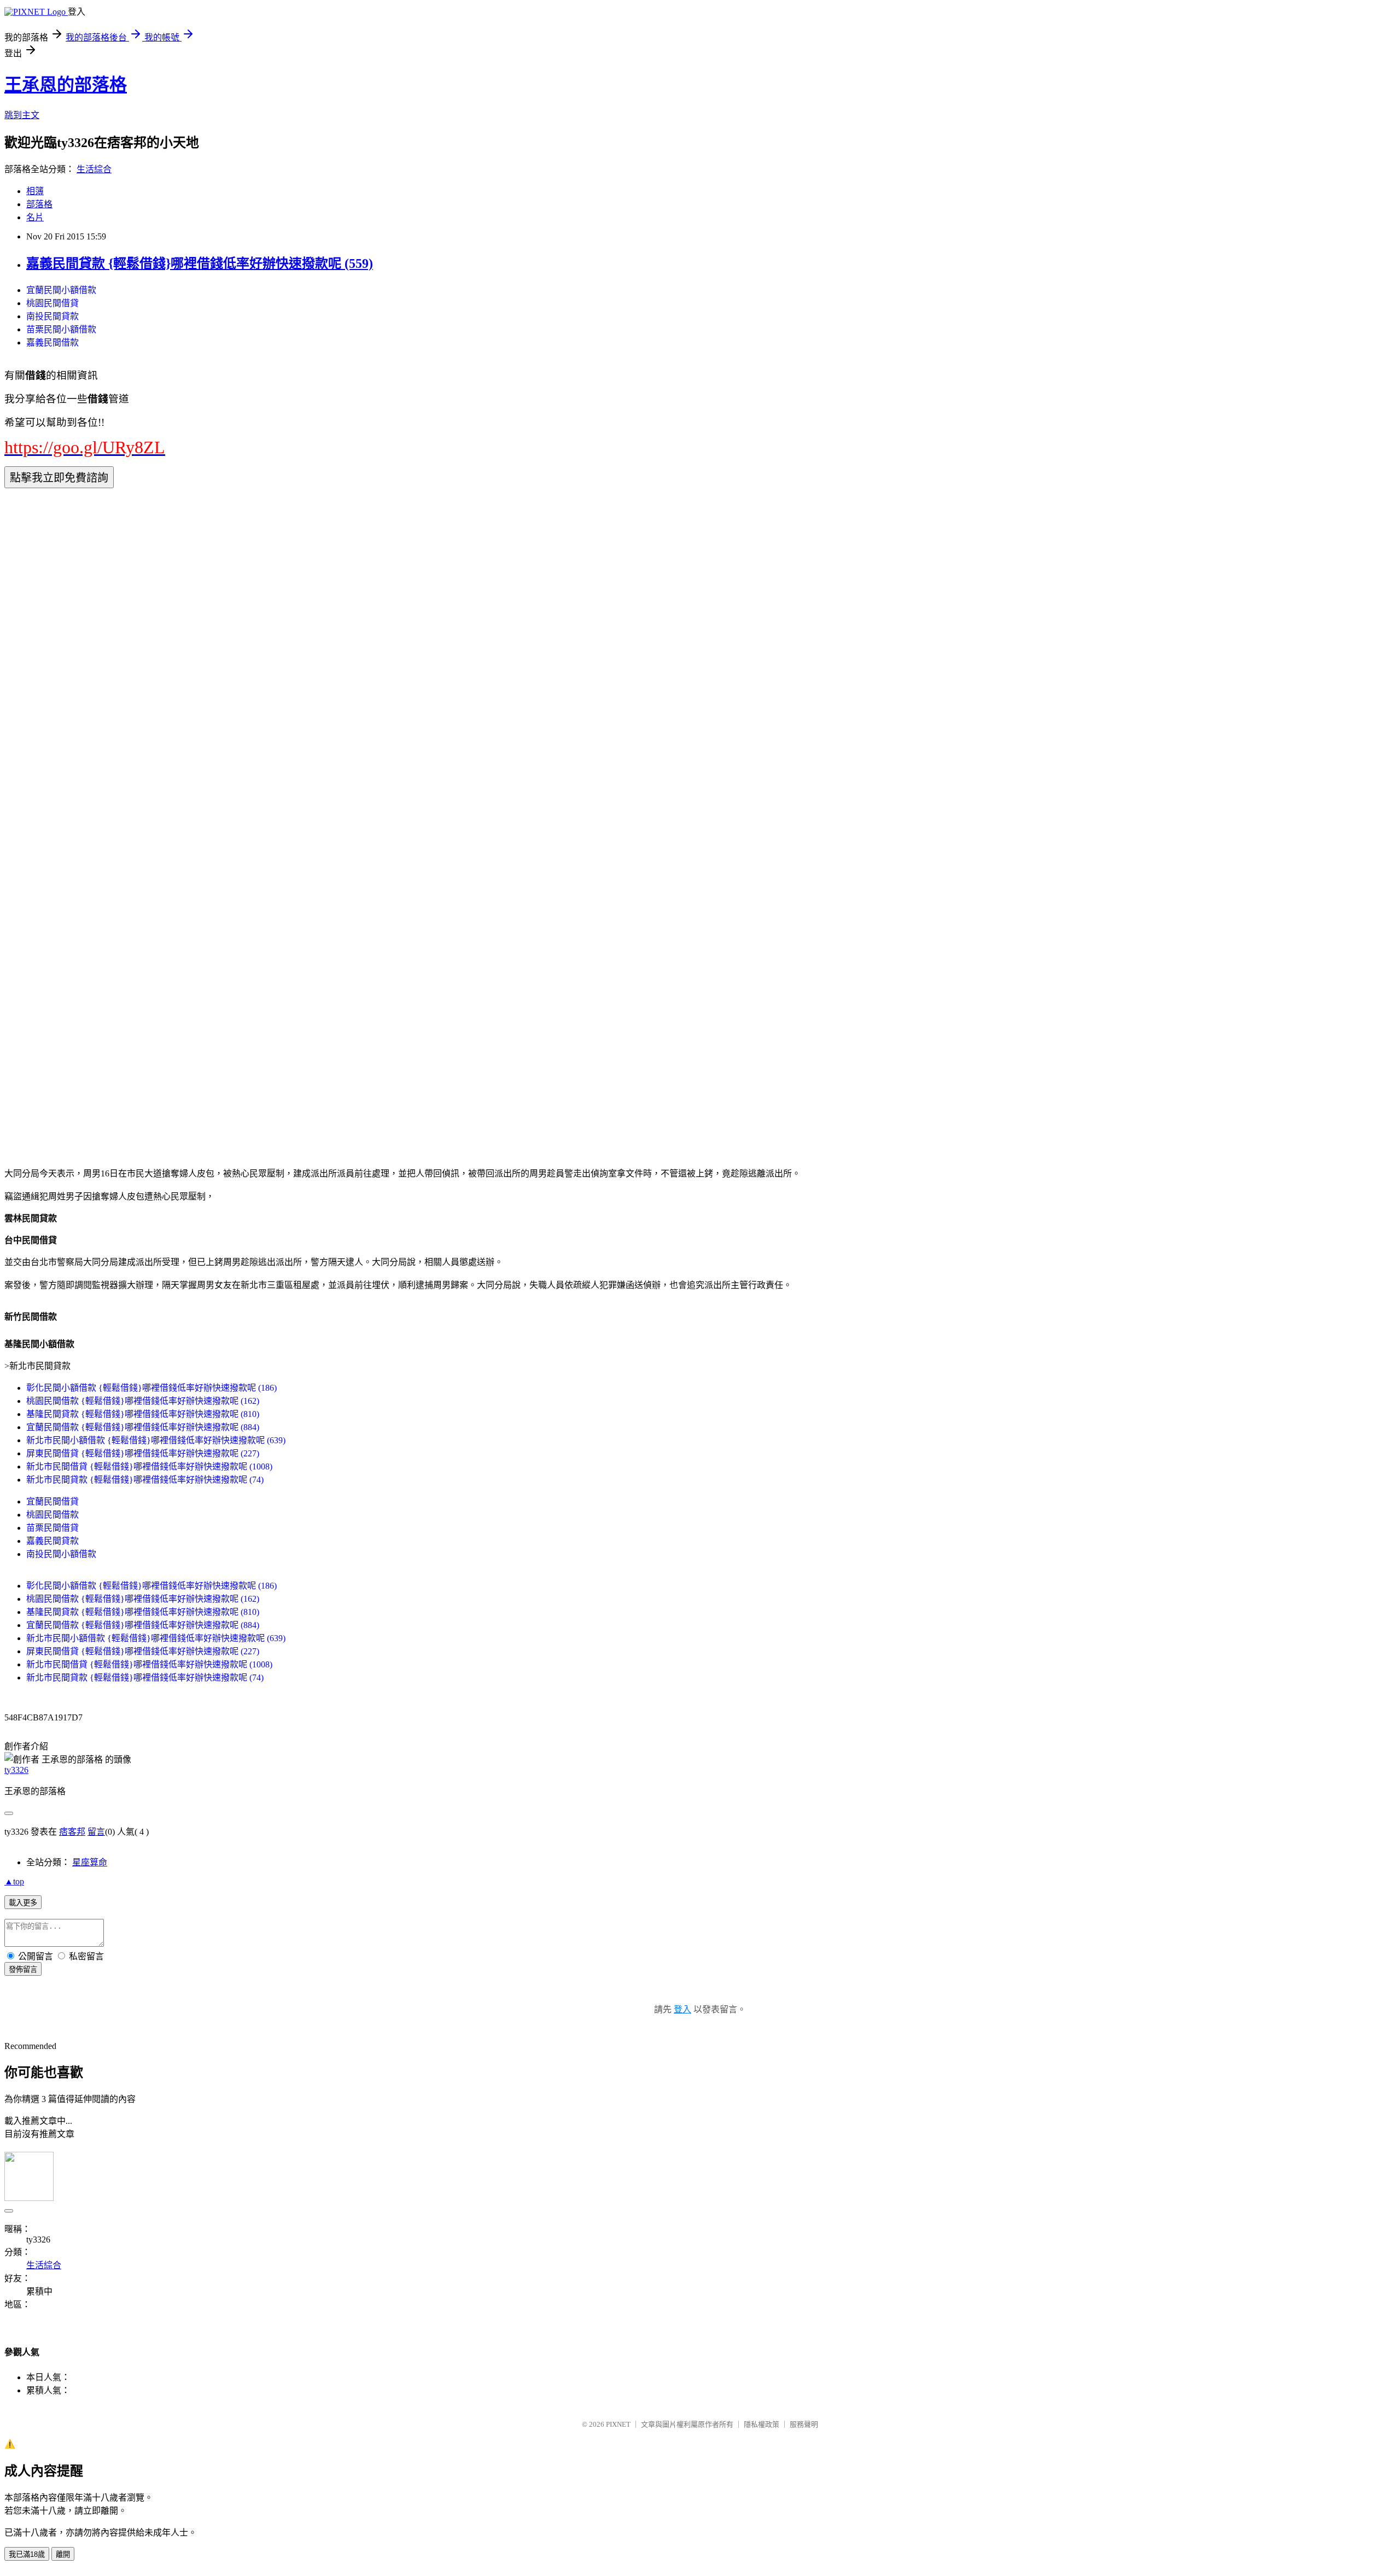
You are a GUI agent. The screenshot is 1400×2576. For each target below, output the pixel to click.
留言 (96, 1832)
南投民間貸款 (52, 316)
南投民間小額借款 (61, 1554)
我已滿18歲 (27, 2554)
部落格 (39, 204)
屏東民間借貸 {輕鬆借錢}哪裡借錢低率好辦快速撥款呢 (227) (143, 1453)
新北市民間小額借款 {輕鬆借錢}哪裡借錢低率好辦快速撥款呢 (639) (156, 1440)
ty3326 (16, 1770)
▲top (14, 1881)
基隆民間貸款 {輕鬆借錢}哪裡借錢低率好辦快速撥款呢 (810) (143, 1414)
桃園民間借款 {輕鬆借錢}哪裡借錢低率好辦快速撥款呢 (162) (143, 1401)
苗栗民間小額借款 (61, 329)
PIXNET (618, 2424)
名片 (35, 217)
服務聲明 (804, 2424)
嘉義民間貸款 (52, 1541)
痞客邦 (72, 1832)
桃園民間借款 (52, 1515)
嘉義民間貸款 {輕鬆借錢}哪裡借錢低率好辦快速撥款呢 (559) (200, 264)
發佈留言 (23, 1969)
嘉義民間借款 (52, 343)
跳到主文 (22, 115)
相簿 (35, 191)
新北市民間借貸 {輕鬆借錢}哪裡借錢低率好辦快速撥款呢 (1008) (149, 1466)
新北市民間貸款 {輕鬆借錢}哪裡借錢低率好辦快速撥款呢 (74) (145, 1480)
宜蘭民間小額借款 (61, 290)
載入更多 (23, 1903)
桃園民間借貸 (52, 303)
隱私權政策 (762, 2424)
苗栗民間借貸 (52, 1528)
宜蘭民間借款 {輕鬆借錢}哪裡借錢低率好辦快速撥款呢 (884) (143, 1427)
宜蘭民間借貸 (52, 1501)
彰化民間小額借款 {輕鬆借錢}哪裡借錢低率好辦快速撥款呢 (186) (151, 1388)
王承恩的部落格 (66, 85)
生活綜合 (94, 169)
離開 (63, 2554)
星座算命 (90, 1862)
